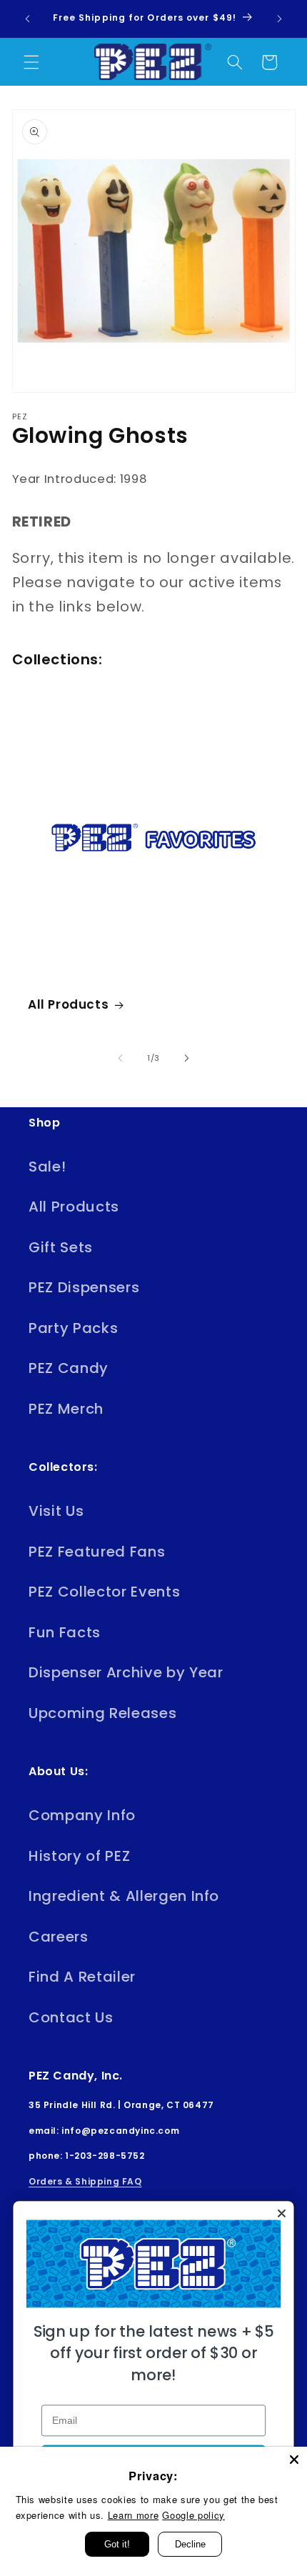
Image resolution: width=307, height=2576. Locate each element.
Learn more (134, 2515)
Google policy (193, 2515)
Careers (59, 1937)
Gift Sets (61, 1247)
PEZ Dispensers (84, 1287)
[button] (31, 62)
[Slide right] (186, 1058)
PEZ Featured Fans (97, 1552)
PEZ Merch (66, 1409)
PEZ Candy (69, 1368)
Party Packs (73, 1328)
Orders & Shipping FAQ (85, 2181)
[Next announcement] (280, 19)
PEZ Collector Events (104, 1592)
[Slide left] (121, 1058)
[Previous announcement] (28, 19)
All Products (68, 1004)
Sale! (47, 1167)
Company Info (82, 1815)
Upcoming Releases (102, 1713)
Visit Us (56, 1511)
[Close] (294, 2460)
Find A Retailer (82, 1977)
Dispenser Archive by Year (126, 1672)
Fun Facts (65, 1632)
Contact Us (71, 2017)
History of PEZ (79, 1856)
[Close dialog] (281, 2213)
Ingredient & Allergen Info (124, 1896)
